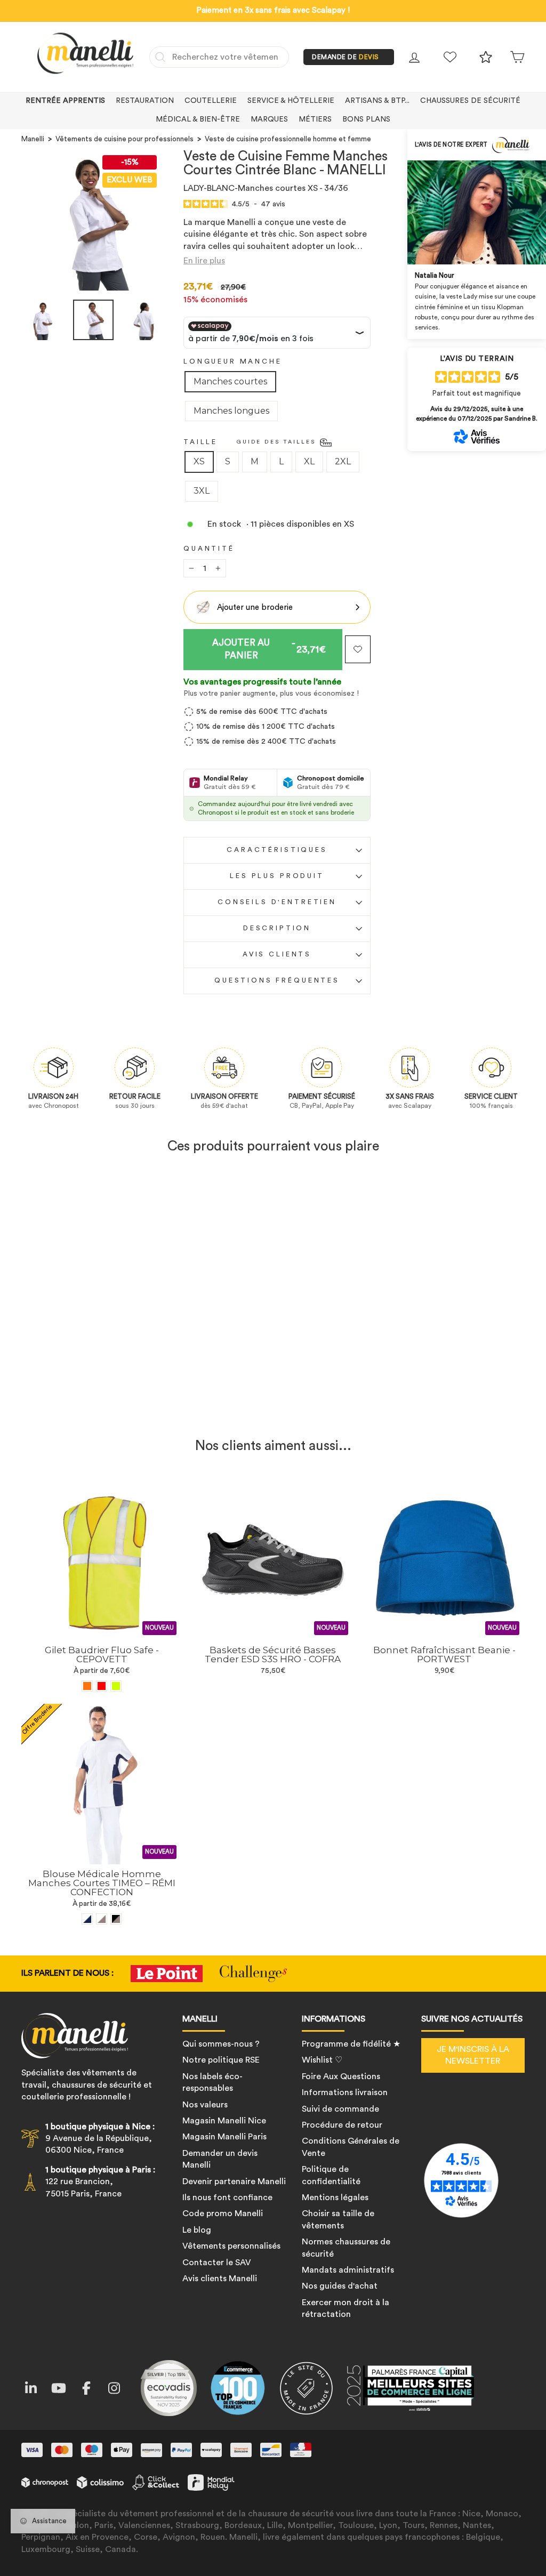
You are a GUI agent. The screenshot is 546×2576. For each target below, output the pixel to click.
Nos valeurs (205, 2105)
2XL (343, 461)
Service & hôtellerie (291, 101)
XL (309, 461)
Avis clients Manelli (220, 2279)
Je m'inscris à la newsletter (473, 2055)
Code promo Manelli (223, 2213)
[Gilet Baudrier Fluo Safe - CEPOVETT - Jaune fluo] (116, 1686)
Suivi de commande (340, 2109)
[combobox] (219, 57)
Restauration (145, 101)
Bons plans (366, 119)
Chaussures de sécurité (470, 101)
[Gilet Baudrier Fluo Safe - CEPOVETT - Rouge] (102, 1686)
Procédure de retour (342, 2125)
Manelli (33, 139)
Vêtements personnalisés (231, 2246)
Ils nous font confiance (227, 2197)
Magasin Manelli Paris (224, 2137)
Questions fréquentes (277, 980)
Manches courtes (230, 381)
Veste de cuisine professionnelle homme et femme (288, 139)
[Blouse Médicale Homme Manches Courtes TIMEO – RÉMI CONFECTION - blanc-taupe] (102, 1919)
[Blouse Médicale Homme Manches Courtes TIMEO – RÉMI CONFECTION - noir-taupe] (116, 1919)
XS (199, 461)
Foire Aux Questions (341, 2076)
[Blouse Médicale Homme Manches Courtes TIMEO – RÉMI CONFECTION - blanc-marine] (87, 1919)
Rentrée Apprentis (65, 101)
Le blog (197, 2230)
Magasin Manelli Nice (224, 2121)
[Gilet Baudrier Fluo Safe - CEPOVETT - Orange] (87, 1686)
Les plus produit (277, 876)
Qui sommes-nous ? (221, 2044)
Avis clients (277, 954)
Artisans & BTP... (377, 101)
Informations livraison (345, 2092)
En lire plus (204, 261)
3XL (202, 491)
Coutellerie (211, 101)
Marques (269, 119)
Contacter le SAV (217, 2263)
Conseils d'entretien (277, 902)
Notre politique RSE (221, 2060)
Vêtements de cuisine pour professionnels (125, 139)
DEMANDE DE (346, 57)
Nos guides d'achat (340, 2286)
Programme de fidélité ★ (351, 2044)
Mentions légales (335, 2197)
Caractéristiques (277, 850)
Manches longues (231, 411)
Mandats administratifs (348, 2270)
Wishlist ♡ (322, 2060)
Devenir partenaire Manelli (234, 2181)
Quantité (209, 549)
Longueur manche (233, 361)
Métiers (315, 119)
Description (277, 928)
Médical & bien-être (198, 119)
